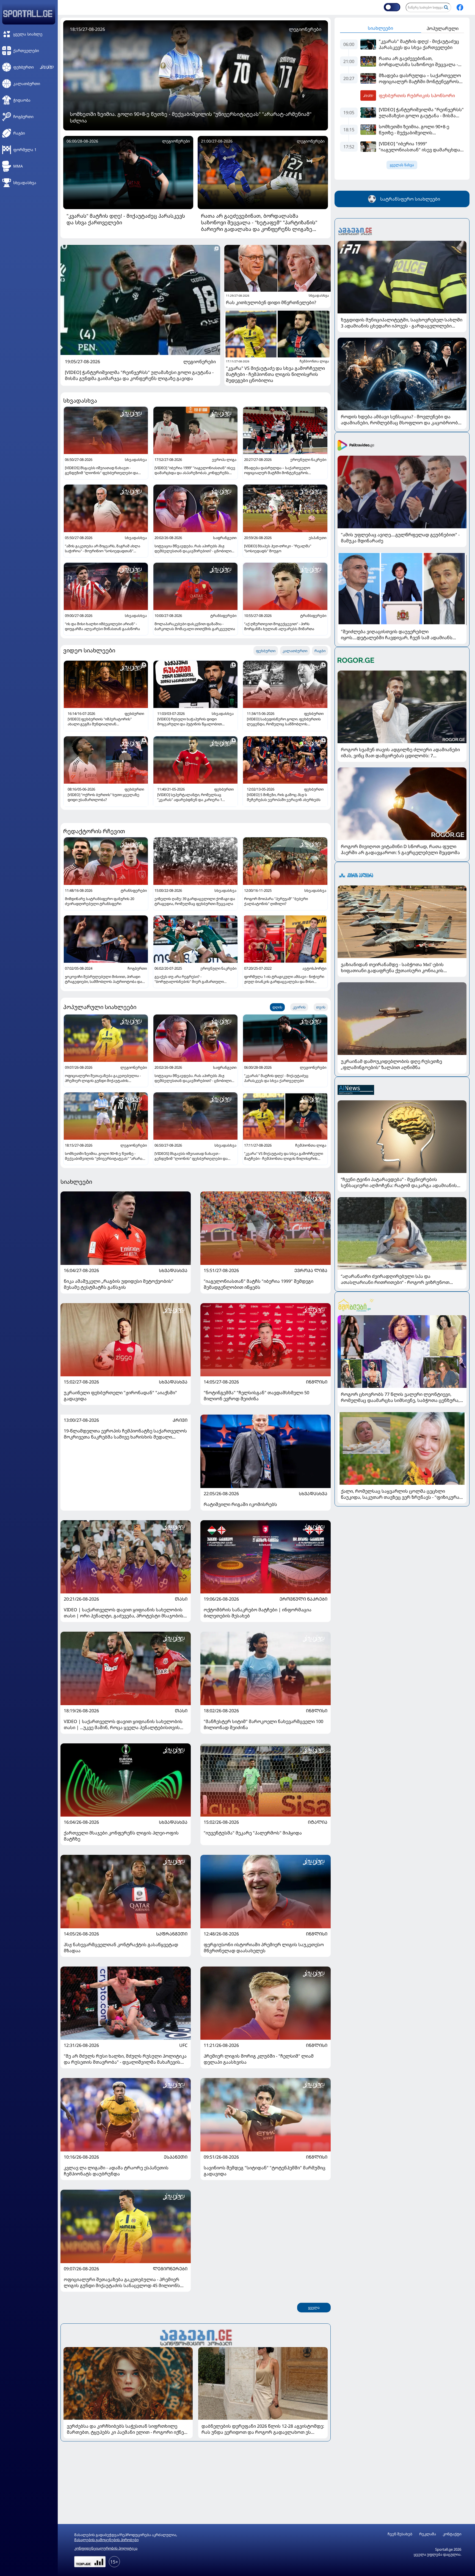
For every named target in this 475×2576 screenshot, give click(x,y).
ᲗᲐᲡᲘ (181, 1599)
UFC (183, 2045)
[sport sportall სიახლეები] (460, 7)
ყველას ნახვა (402, 165)
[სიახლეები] (196, 2337)
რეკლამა (428, 2534)
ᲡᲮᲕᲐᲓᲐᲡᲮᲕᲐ (173, 1270)
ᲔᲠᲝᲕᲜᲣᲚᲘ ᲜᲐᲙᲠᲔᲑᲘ (303, 1599)
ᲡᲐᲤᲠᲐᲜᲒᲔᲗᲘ (172, 1934)
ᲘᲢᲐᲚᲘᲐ (318, 1822)
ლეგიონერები (200, 362)
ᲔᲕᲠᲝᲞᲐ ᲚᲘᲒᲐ (311, 1270)
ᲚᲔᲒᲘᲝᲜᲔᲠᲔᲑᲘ (170, 2269)
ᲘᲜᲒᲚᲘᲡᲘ (317, 1382)
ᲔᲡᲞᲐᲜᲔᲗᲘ (176, 2157)
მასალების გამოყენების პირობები (106, 2540)
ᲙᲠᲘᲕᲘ (180, 1420)
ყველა (314, 2308)
